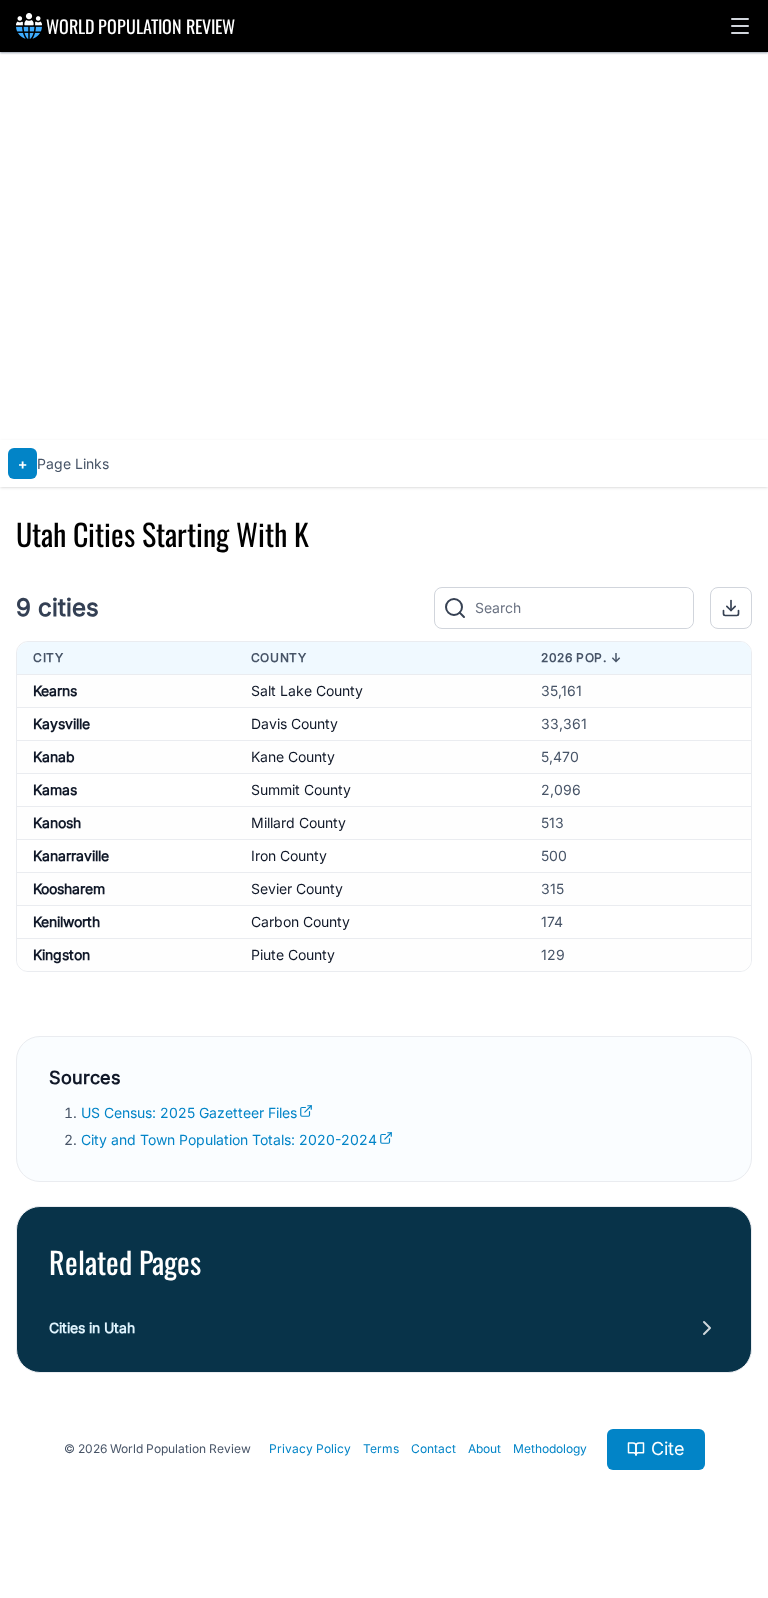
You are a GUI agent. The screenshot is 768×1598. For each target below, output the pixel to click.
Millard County (298, 822)
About (484, 1448)
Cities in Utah (92, 1327)
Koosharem (69, 888)
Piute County (293, 954)
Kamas (55, 789)
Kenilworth (66, 921)
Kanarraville (71, 855)
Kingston (61, 954)
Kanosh (57, 822)
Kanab (54, 756)
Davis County (294, 723)
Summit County (301, 789)
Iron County (289, 855)
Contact (433, 1448)
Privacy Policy (310, 1448)
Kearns (55, 690)
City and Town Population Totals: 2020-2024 (229, 1139)
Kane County (293, 756)
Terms (381, 1448)
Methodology (550, 1448)
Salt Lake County (307, 690)
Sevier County (297, 888)
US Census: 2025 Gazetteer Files (189, 1112)
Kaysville (61, 723)
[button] (740, 26)
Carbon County (300, 921)
